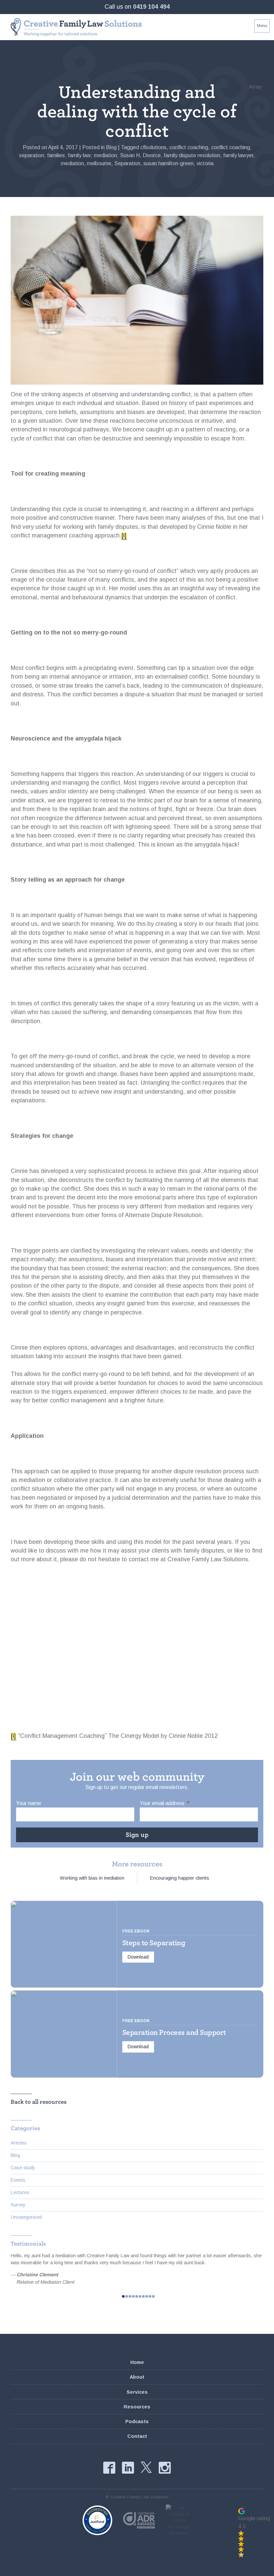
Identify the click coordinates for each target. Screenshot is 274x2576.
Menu (262, 26)
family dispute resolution (192, 155)
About (137, 2377)
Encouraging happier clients (180, 1878)
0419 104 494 (151, 7)
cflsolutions (153, 147)
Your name (29, 1803)
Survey (18, 2205)
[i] (124, 535)
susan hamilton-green (168, 163)
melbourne (99, 163)
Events (18, 2180)
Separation (127, 163)
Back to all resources (39, 2102)
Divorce (152, 155)
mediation (72, 163)
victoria (205, 163)
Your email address (165, 1803)
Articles (19, 2143)
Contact (137, 2436)
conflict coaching (189, 147)
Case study (23, 2168)
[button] (254, 2533)
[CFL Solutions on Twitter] (146, 2467)
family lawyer (238, 155)
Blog (111, 147)
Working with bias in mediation (92, 1878)
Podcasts (137, 2421)
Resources (137, 2407)
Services (137, 2392)
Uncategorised (26, 2217)
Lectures (20, 2192)
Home (137, 2362)
